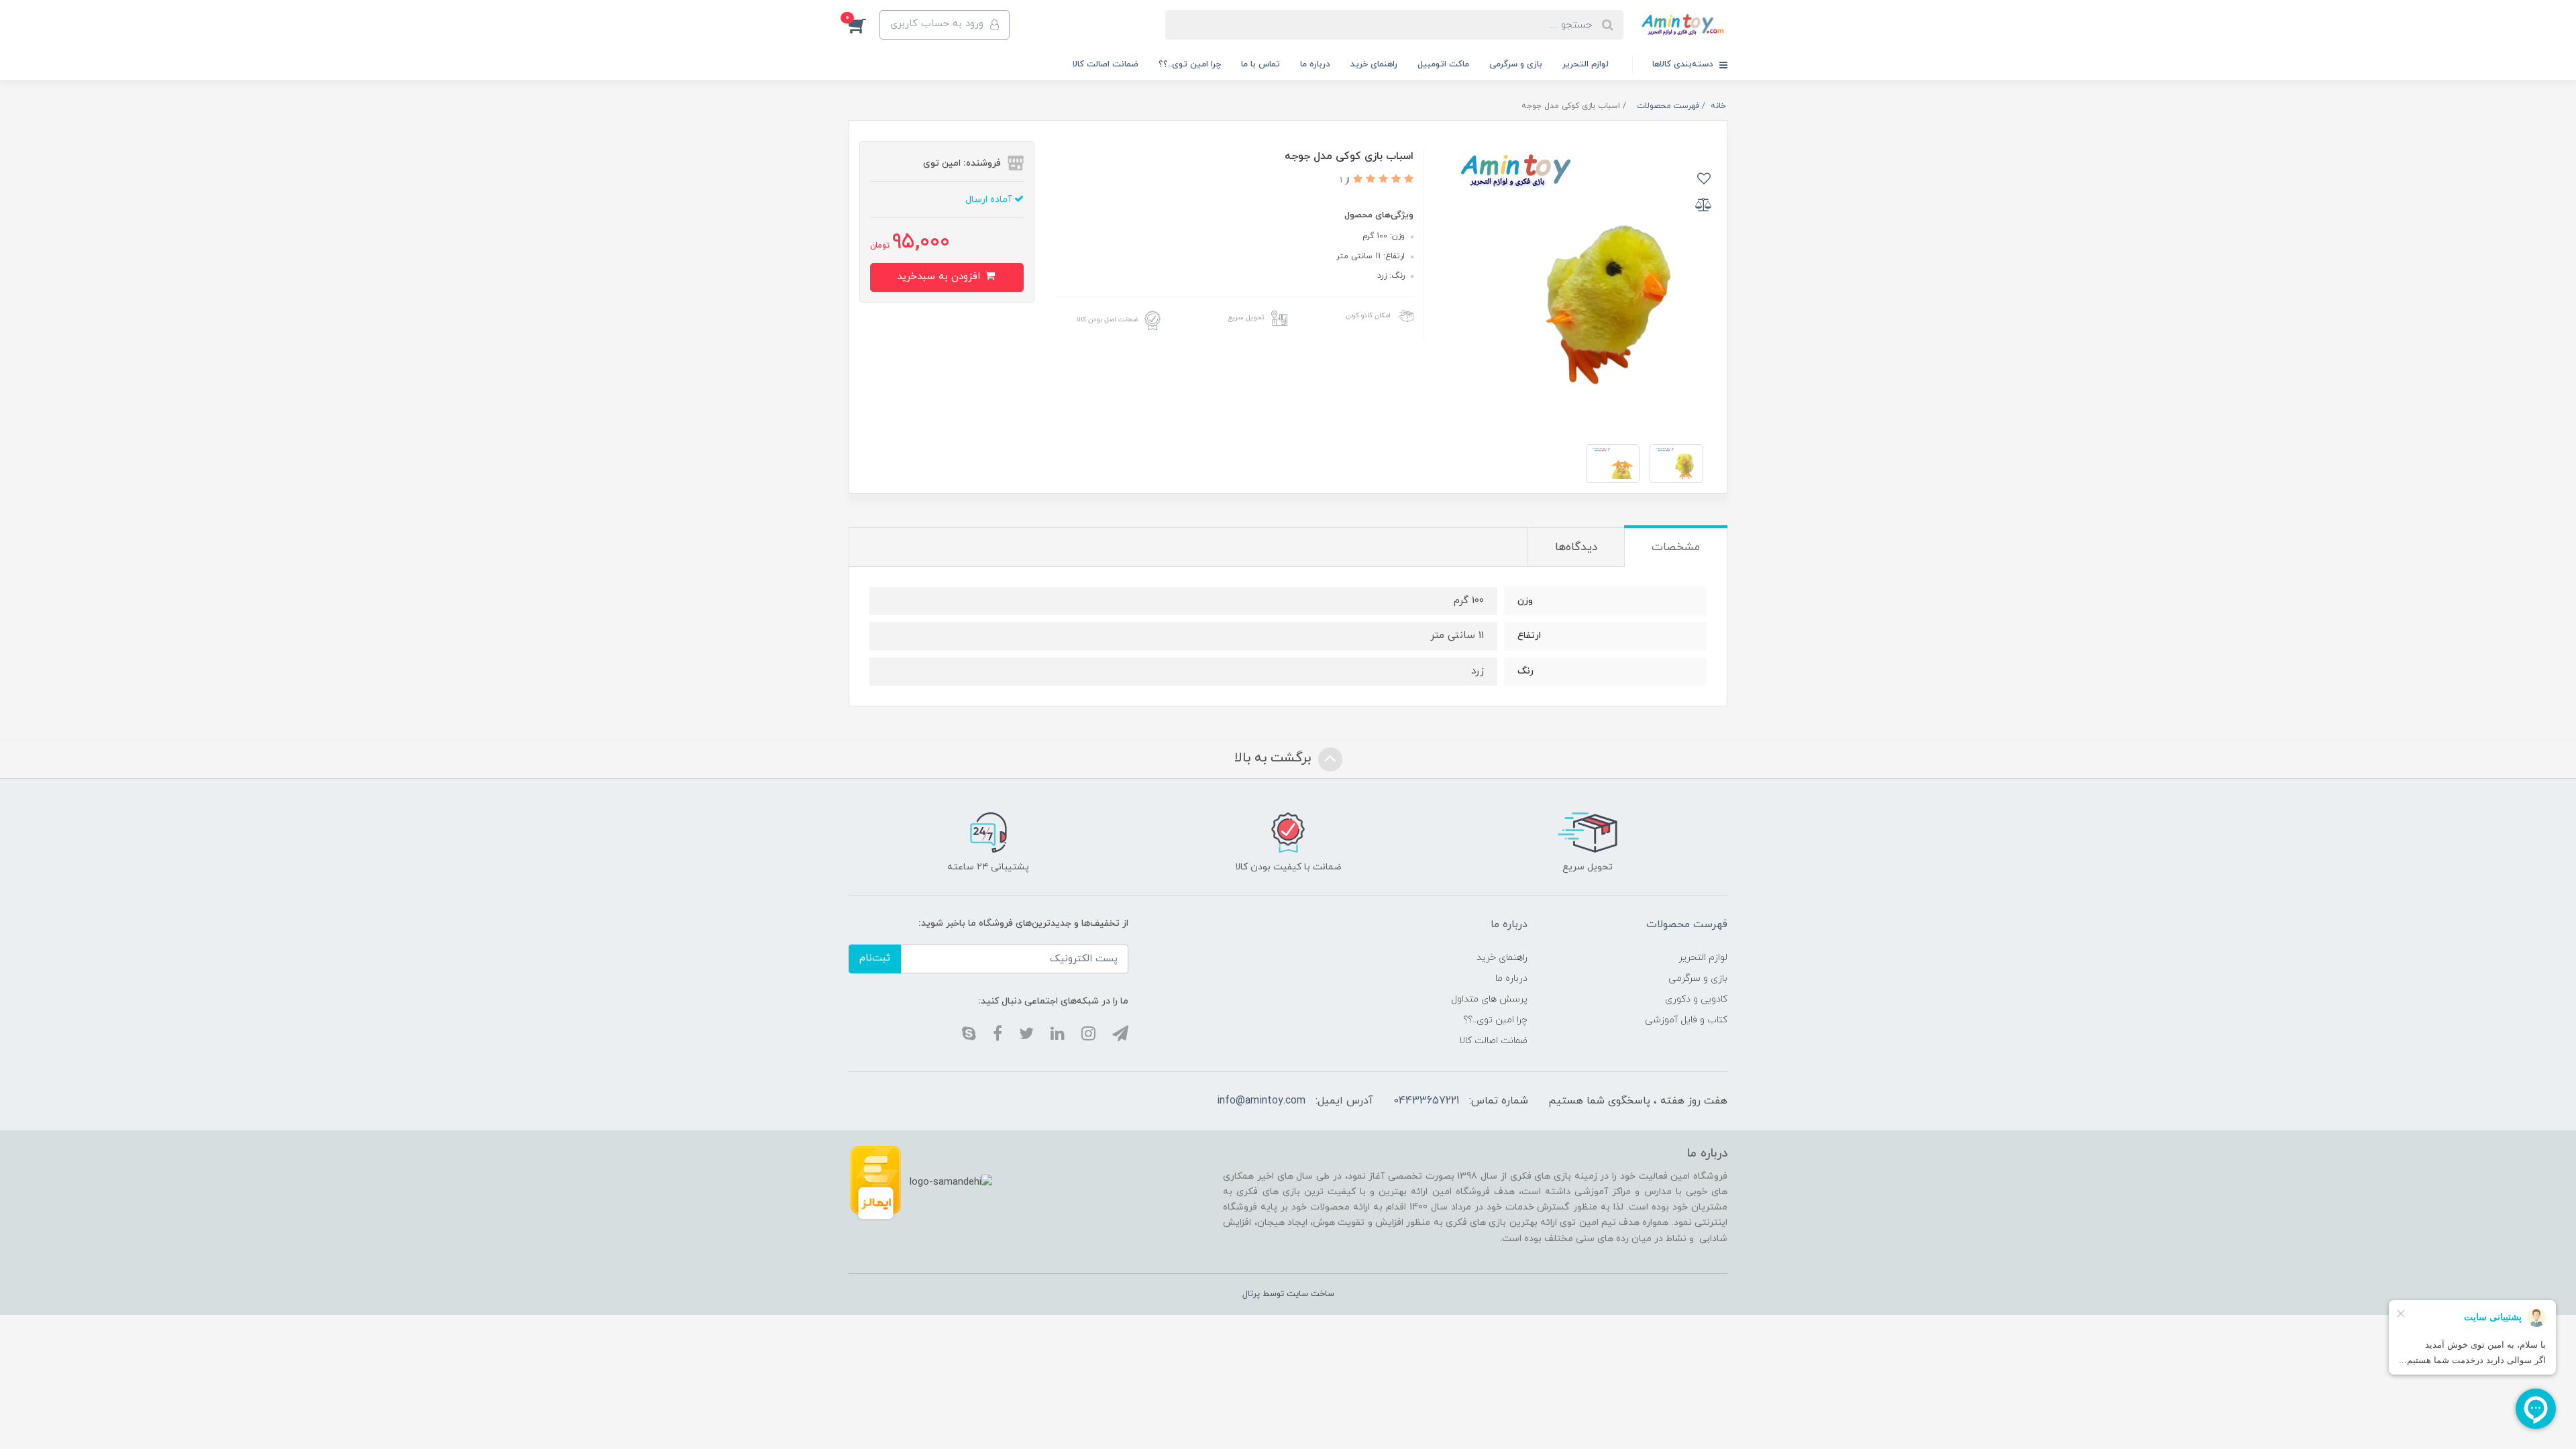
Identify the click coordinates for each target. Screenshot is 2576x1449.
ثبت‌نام (875, 958)
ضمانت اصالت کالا (1106, 64)
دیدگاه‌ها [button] (1576, 547)
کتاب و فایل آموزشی (1686, 1020)
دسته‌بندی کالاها (1684, 64)
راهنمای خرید (1374, 64)
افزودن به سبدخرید (940, 277)
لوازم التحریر (1586, 64)
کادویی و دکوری (1696, 999)
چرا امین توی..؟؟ (1190, 64)
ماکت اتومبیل (1443, 64)
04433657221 (1426, 1101)
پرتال (1251, 1294)
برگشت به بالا (1275, 758)
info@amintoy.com (1261, 1101)
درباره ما (1315, 64)
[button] (864, 25)
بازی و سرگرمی (1516, 64)
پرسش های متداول (1489, 999)
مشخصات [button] (1676, 547)
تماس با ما (1260, 64)
